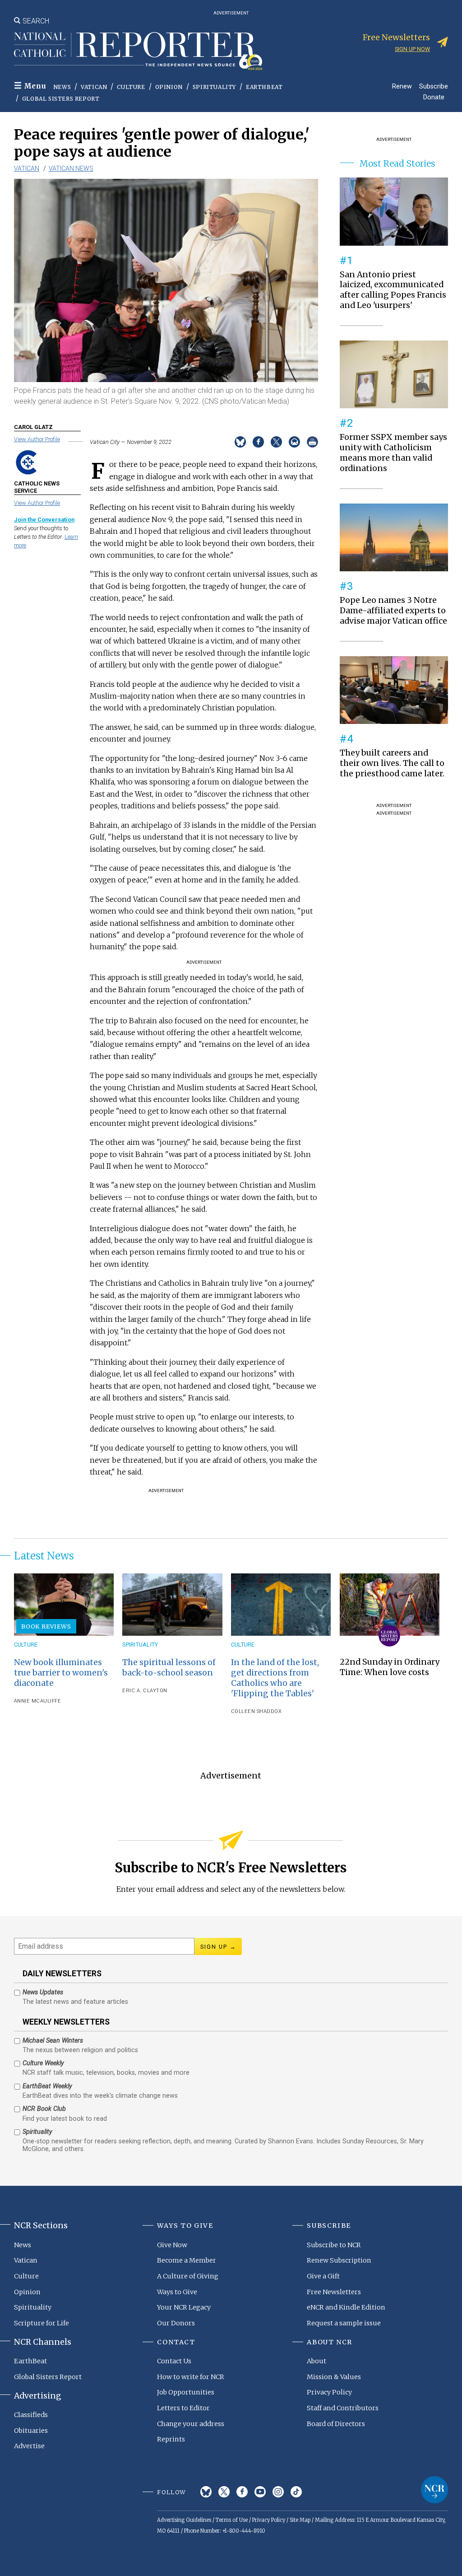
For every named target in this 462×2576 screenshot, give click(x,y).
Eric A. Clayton (145, 1691)
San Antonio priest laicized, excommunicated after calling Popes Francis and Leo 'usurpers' (393, 290)
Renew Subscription (339, 2260)
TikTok (296, 2492)
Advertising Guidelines (184, 2520)
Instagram (278, 2492)
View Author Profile (37, 439)
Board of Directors (336, 2424)
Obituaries (31, 2431)
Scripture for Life (42, 2323)
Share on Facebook (258, 442)
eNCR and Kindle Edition (346, 2307)
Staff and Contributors (343, 2408)
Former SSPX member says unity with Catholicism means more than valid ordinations (393, 453)
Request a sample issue (344, 2323)
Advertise (29, 2446)
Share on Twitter (276, 442)
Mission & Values (334, 2377)
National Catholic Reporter (434, 2490)
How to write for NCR (191, 2377)
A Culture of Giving (188, 2276)
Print (312, 442)
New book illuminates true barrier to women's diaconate (61, 1673)
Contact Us (174, 2361)
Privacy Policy (329, 2392)
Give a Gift (323, 2276)
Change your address (191, 2424)
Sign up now (412, 49)
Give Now (172, 2245)
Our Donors (176, 2323)
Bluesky (206, 2492)
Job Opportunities (186, 2392)
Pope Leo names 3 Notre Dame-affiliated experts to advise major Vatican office (393, 611)
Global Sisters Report (61, 99)
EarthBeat (264, 87)
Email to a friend (294, 442)
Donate (434, 97)
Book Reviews (46, 1626)
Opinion (169, 87)
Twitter (224, 2492)
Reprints (171, 2439)
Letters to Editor (183, 2408)
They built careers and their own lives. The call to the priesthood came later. (392, 763)
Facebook (242, 2492)
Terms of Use (232, 2520)
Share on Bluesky (240, 442)
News (62, 87)
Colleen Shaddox (256, 1711)
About (316, 2361)
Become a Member (187, 2260)
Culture (131, 87)
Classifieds (31, 2415)
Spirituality (214, 87)
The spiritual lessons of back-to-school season (169, 1668)
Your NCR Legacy (184, 2307)
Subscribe (434, 86)
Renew (402, 86)
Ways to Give (177, 2292)
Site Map (300, 2520)
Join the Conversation (44, 520)
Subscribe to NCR (334, 2245)
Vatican (94, 87)
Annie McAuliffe (38, 1701)
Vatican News (71, 168)
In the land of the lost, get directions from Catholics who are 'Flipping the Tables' (275, 1678)
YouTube (260, 2492)
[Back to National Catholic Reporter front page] (138, 51)
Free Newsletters (334, 2292)
